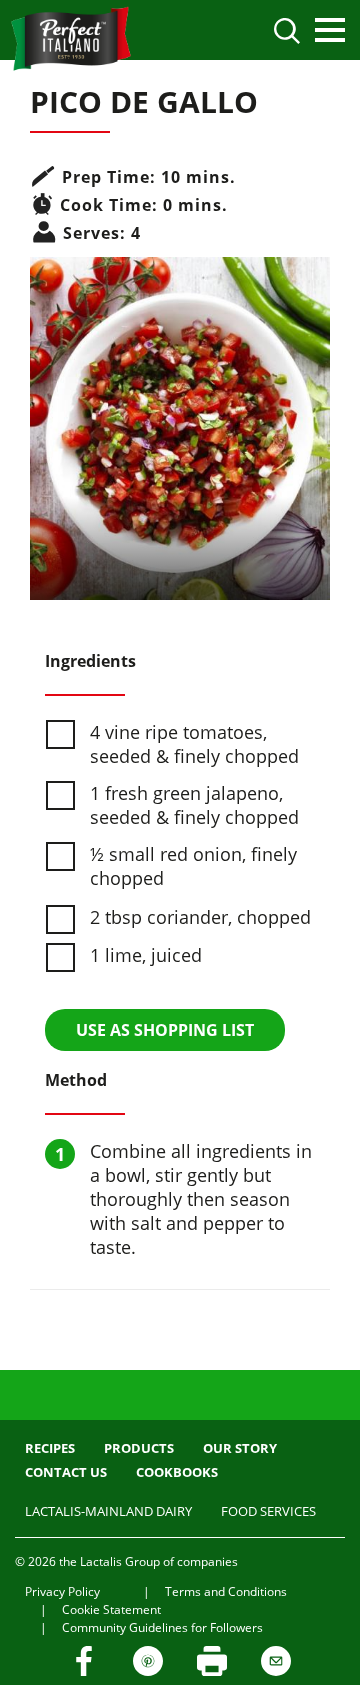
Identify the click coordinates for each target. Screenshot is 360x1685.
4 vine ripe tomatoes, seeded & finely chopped (194, 744)
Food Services (268, 1511)
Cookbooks (177, 1472)
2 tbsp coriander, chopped (200, 917)
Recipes (50, 1448)
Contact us (66, 1472)
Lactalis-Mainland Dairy (108, 1511)
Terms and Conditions (226, 1591)
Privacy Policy (62, 1591)
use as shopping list (165, 1030)
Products (139, 1448)
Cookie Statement (111, 1609)
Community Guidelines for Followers (162, 1627)
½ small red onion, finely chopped (193, 866)
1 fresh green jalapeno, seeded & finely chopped (194, 805)
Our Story (240, 1448)
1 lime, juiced (146, 955)
